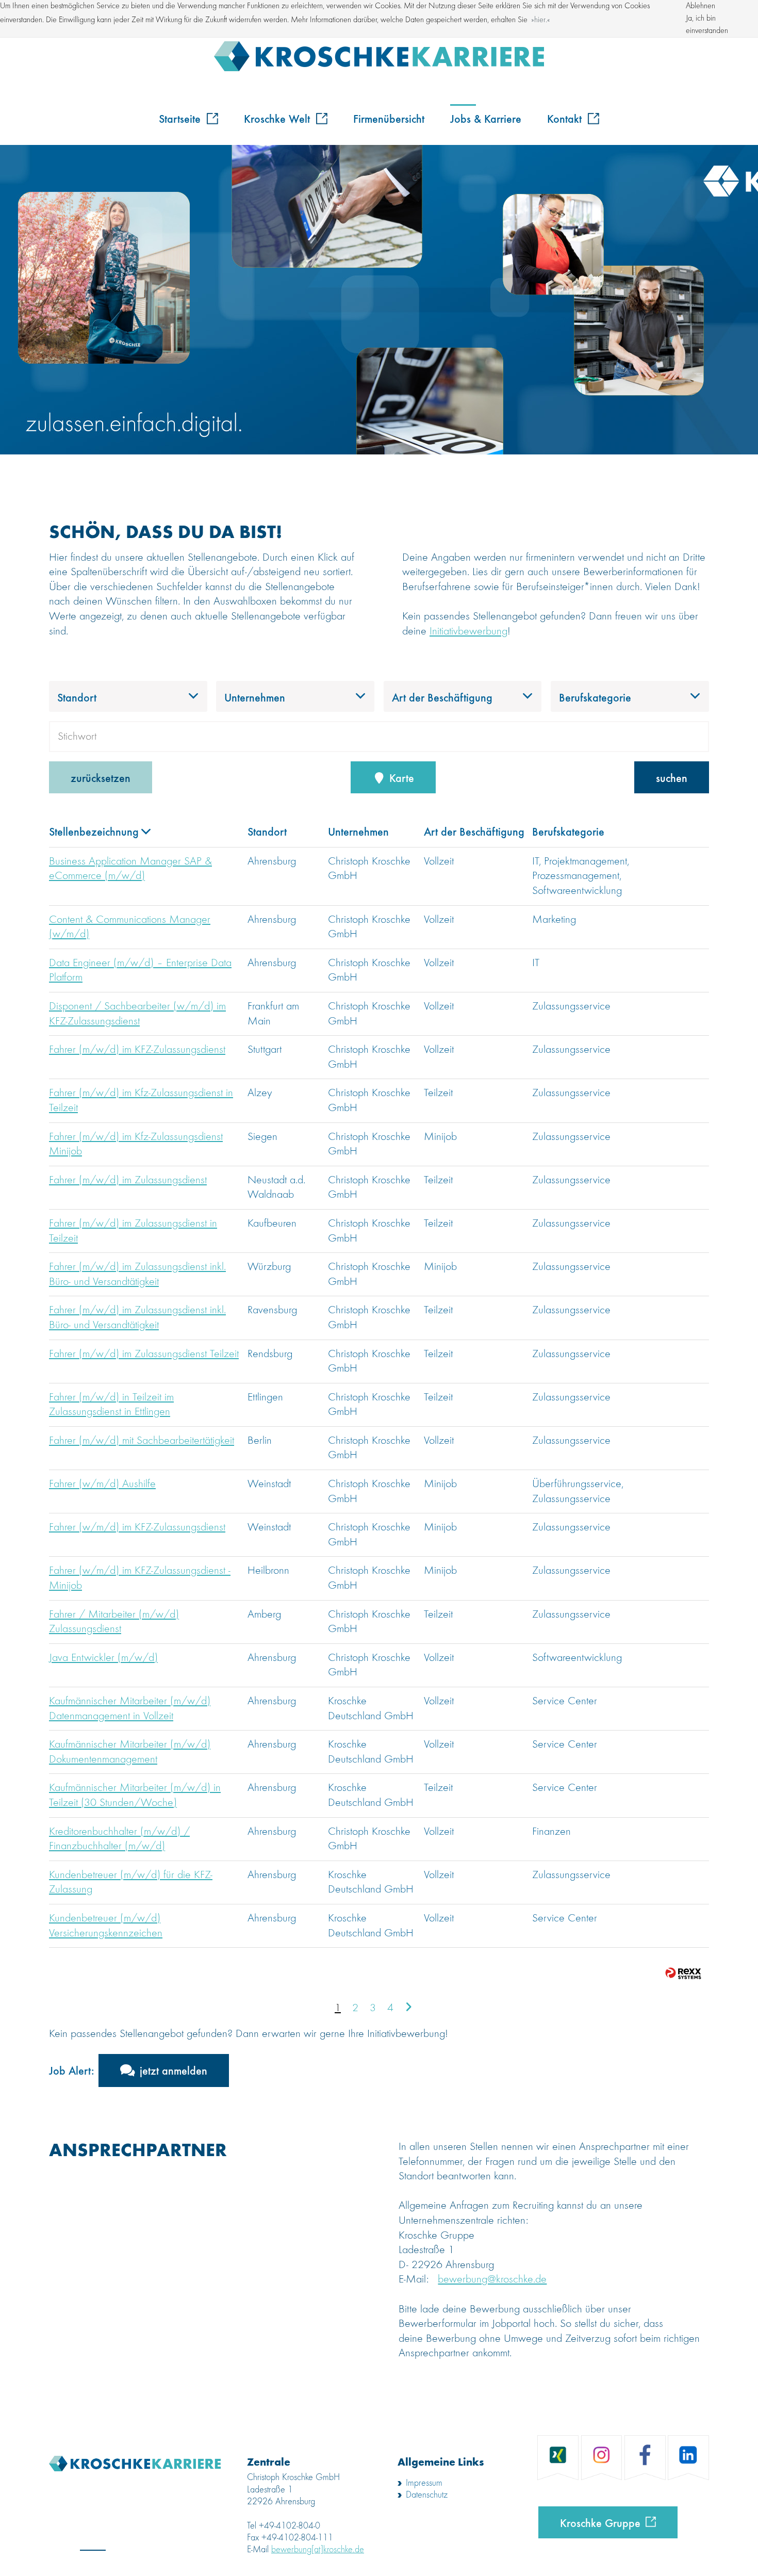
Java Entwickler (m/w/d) (103, 1658)
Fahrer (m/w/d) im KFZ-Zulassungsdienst (137, 1050)
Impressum (424, 2483)
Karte (400, 777)
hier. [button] (541, 20)
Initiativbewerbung (468, 631)
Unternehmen (358, 831)
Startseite (181, 118)
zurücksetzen (101, 777)
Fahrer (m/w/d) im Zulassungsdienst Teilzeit (144, 1354)
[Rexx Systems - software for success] (683, 1973)
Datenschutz (427, 2495)
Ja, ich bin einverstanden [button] (707, 25)
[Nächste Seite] (408, 2008)
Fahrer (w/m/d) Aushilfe (102, 1484)
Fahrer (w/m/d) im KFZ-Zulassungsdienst (137, 1527)
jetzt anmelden (174, 2070)
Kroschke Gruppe (600, 2522)
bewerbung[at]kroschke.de (318, 2550)
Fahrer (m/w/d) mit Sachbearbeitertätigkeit (142, 1441)
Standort (267, 831)
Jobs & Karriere (486, 118)
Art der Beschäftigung (474, 831)
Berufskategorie (568, 831)
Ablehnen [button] (701, 6)
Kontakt (566, 118)
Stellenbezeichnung (94, 831)
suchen (672, 777)
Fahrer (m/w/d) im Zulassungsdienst (128, 1180)
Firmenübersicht (389, 118)
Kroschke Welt (278, 118)
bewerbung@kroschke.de (492, 2279)
